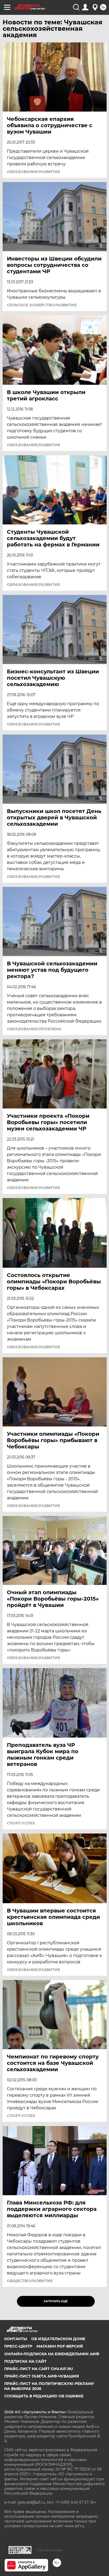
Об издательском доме (58, 2339)
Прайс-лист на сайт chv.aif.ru (39, 2369)
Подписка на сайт (25, 2361)
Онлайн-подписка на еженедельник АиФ (52, 2354)
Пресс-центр (18, 2346)
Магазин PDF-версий (60, 2346)
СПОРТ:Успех (21, 1823)
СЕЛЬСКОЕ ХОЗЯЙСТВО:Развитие (42, 305)
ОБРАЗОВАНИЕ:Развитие (33, 172)
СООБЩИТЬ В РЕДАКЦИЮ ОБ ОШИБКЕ (44, 2396)
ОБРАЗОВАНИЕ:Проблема (34, 1029)
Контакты (16, 2339)
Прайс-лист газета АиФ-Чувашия (42, 2376)
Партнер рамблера (50, 2550)
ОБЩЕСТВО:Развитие (30, 2281)
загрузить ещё (56, 2301)
